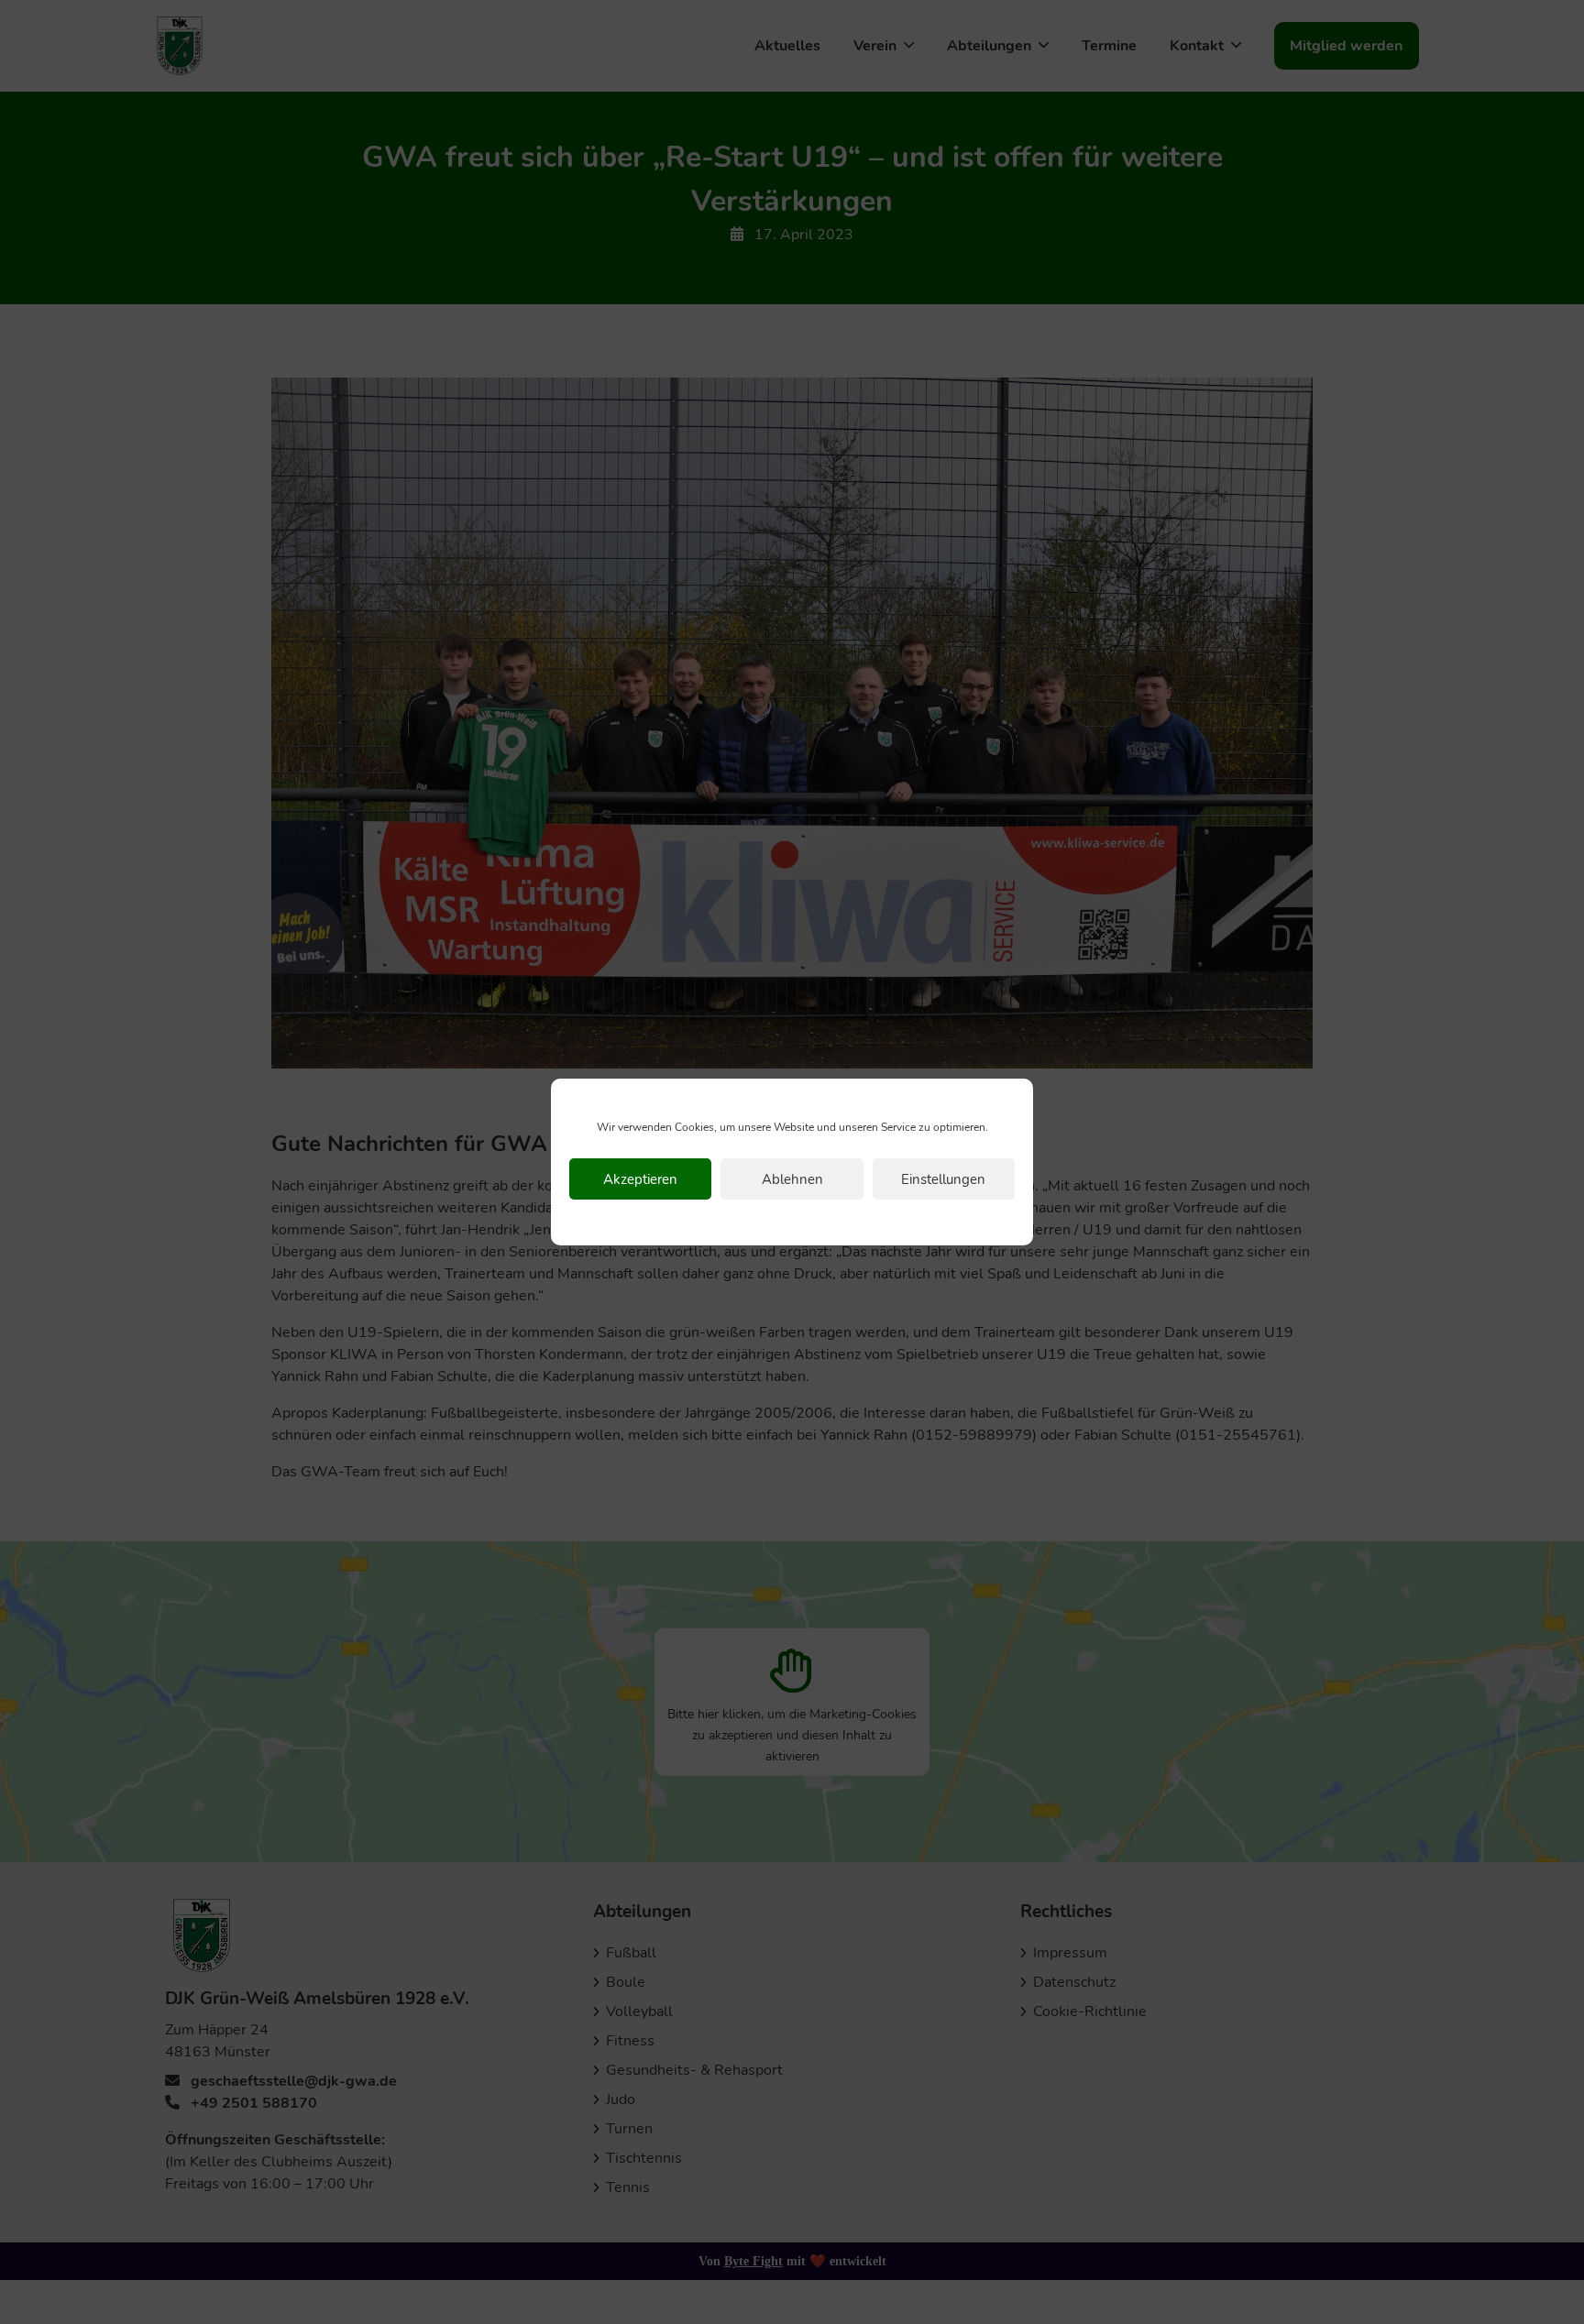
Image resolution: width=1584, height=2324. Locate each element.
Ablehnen (792, 1179)
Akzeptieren (640, 1179)
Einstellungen (943, 1179)
